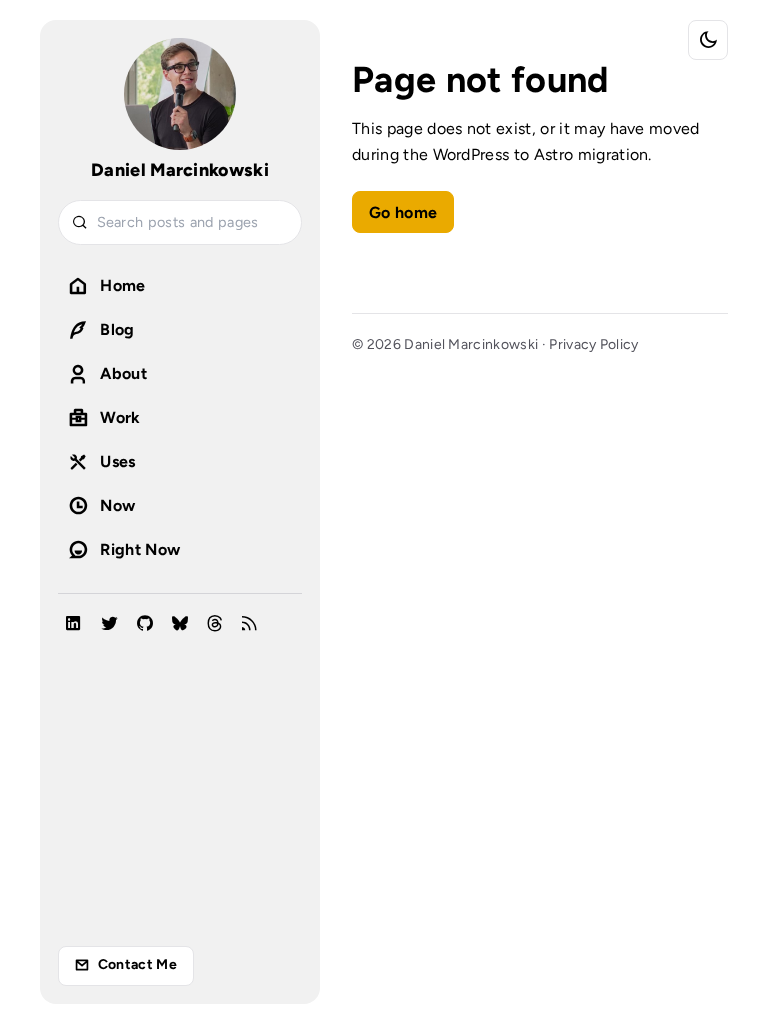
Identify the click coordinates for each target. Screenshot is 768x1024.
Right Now (140, 549)
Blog (117, 329)
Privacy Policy (593, 344)
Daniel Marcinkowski (180, 169)
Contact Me (137, 964)
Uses (117, 461)
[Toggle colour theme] (708, 40)
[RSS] (249, 624)
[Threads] (214, 624)
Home (122, 285)
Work (120, 417)
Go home (403, 212)
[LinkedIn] (73, 624)
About (123, 373)
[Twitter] (109, 624)
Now (117, 505)
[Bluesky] (179, 624)
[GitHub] (144, 624)
